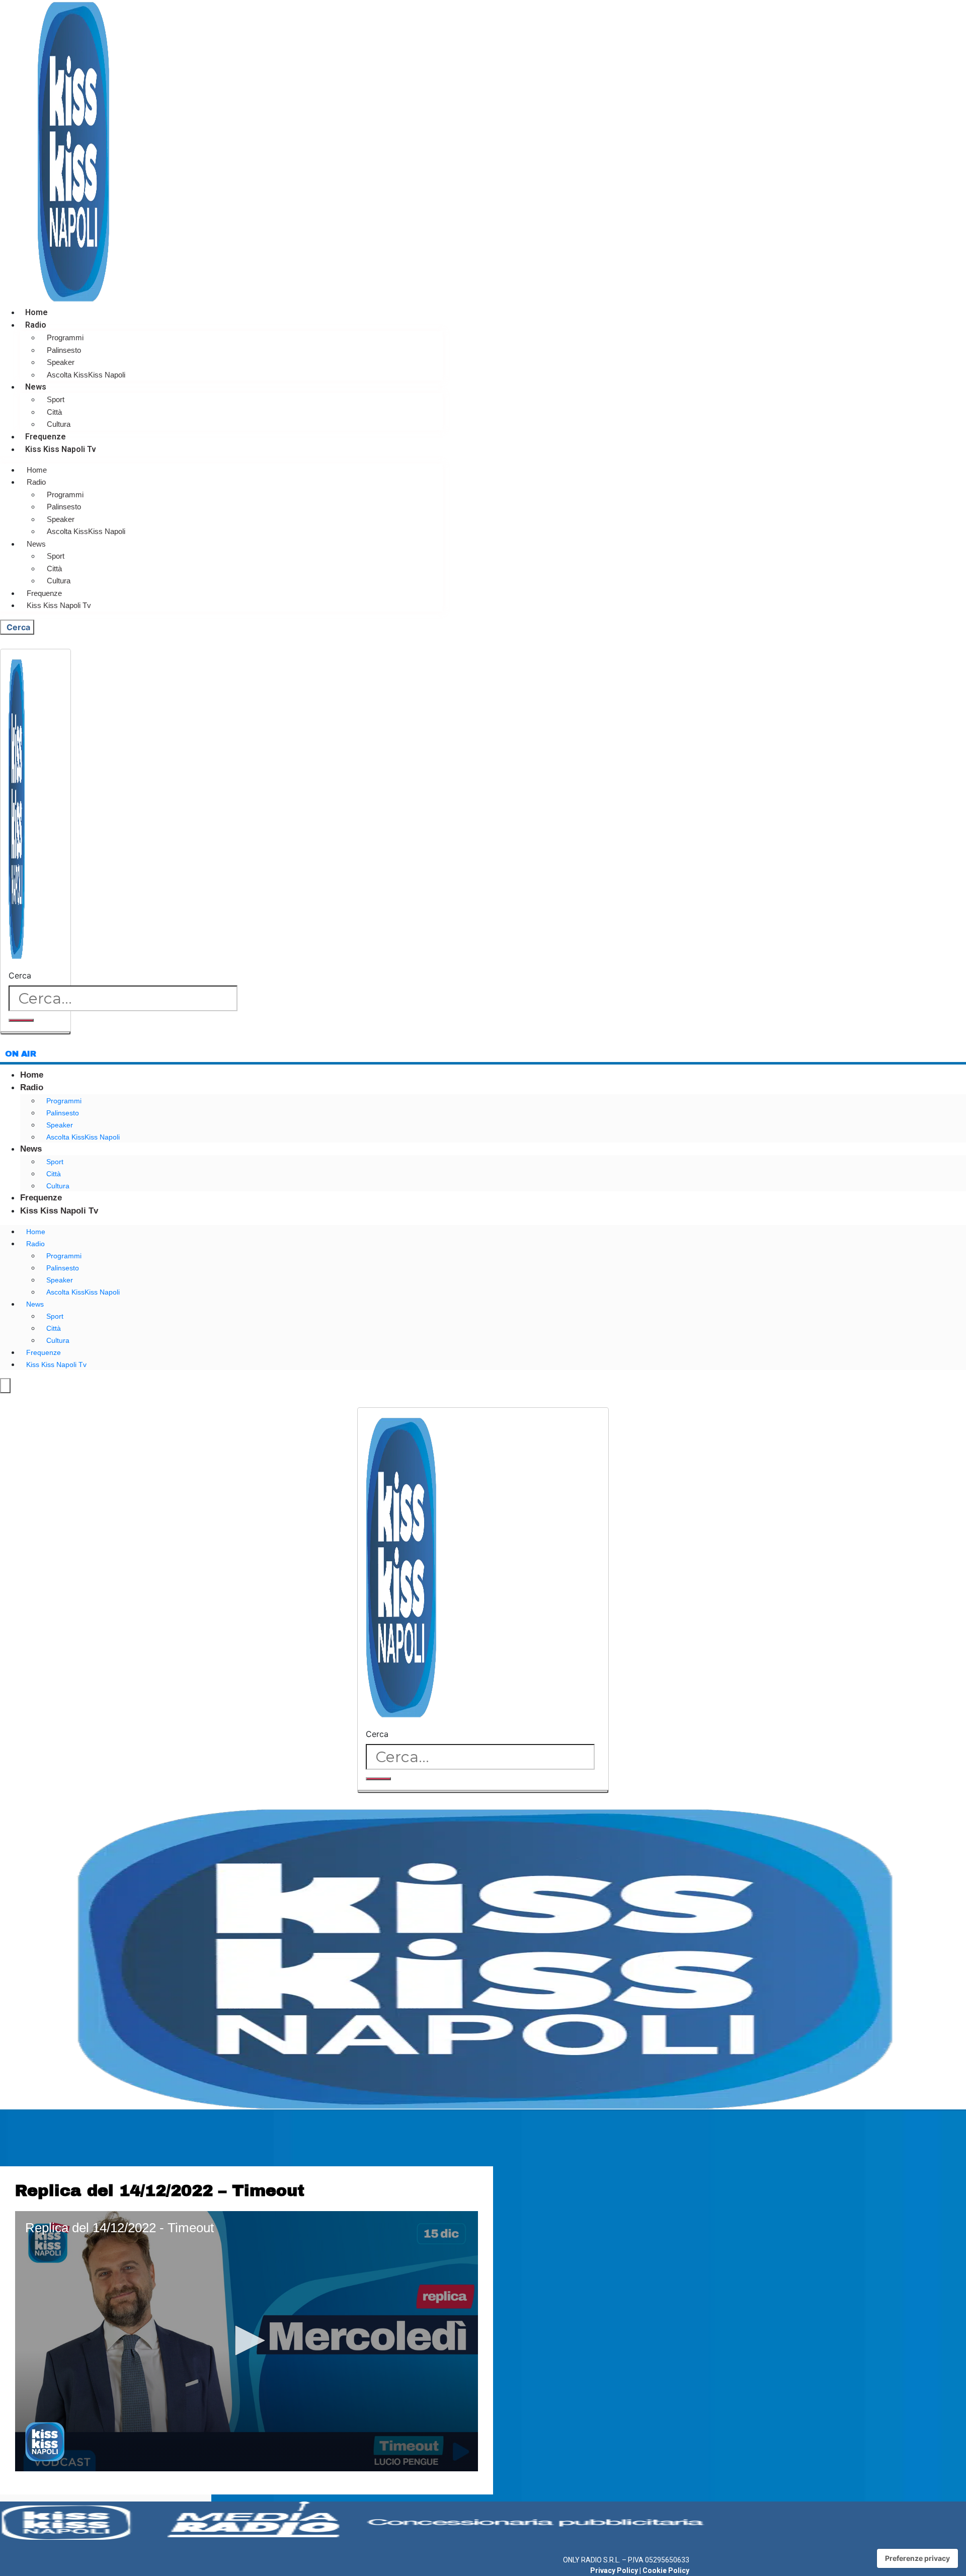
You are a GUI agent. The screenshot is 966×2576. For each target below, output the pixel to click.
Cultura (59, 424)
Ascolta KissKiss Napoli (86, 375)
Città (54, 412)
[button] (247, 2340)
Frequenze (46, 437)
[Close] (35, 1033)
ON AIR (21, 1054)
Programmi (65, 337)
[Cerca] (21, 1020)
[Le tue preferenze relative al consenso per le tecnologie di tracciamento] (917, 2558)
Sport (56, 399)
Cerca (20, 975)
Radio (36, 325)
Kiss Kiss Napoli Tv (61, 449)
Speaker (61, 362)
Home (36, 312)
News (36, 387)
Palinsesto (64, 350)
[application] (247, 2341)
